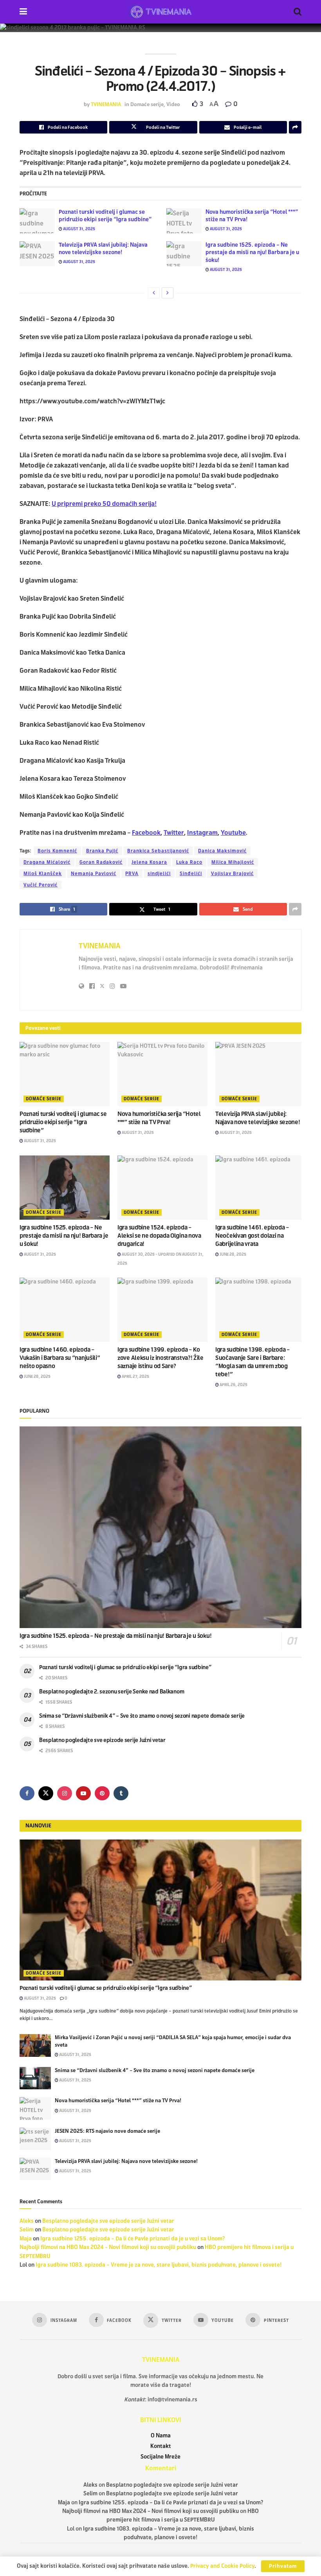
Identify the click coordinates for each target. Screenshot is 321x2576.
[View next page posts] (168, 293)
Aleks (27, 2221)
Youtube (233, 833)
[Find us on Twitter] (46, 1793)
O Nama (161, 2436)
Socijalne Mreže (160, 2457)
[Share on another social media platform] (295, 127)
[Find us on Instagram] (65, 1793)
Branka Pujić (102, 851)
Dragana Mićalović (47, 862)
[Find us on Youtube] (83, 1793)
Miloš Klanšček (43, 874)
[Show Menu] (23, 12)
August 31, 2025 (79, 229)
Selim (27, 2230)
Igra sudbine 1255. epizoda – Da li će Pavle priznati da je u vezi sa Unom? (133, 2239)
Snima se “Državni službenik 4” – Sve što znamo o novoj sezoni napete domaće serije (142, 1716)
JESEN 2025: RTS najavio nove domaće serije (107, 2131)
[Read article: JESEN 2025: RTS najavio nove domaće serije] (35, 2139)
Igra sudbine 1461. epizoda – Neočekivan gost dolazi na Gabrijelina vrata (252, 1236)
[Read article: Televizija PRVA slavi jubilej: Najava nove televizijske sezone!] (37, 254)
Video (173, 105)
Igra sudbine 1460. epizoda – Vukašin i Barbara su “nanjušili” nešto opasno (60, 1358)
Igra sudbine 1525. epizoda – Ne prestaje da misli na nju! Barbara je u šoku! (252, 253)
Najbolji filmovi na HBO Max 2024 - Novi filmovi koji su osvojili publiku (108, 2247)
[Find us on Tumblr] (121, 1793)
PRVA (132, 874)
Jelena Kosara (149, 862)
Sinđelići (191, 874)
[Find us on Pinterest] (102, 1793)
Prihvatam (283, 2566)
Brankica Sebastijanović (158, 851)
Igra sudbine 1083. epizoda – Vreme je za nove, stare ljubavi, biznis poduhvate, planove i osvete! (159, 2265)
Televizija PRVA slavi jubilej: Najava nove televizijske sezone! (126, 2161)
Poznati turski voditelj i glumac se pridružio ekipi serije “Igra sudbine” (63, 1122)
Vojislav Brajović (232, 874)
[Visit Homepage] (160, 12)
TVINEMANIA (106, 105)
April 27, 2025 (135, 1376)
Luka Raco (189, 862)
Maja (26, 2239)
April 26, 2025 (233, 1385)
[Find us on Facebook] (27, 1793)
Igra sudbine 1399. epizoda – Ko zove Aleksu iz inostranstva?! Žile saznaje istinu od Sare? (160, 1358)
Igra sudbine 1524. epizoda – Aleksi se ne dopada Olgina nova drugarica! (159, 1236)
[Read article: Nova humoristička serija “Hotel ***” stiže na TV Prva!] (184, 221)
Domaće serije (147, 105)
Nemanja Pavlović (94, 874)
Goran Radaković (101, 862)
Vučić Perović (41, 885)
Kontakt (161, 2446)
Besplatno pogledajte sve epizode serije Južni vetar (102, 1740)
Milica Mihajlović (233, 862)
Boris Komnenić (57, 851)
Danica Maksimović (222, 851)
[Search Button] (298, 12)
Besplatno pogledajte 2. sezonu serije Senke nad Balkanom (112, 1692)
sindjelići (159, 874)
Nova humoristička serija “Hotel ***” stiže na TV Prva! (118, 2101)
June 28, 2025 (233, 1254)
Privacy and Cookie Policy (222, 2566)
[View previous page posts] (154, 293)
